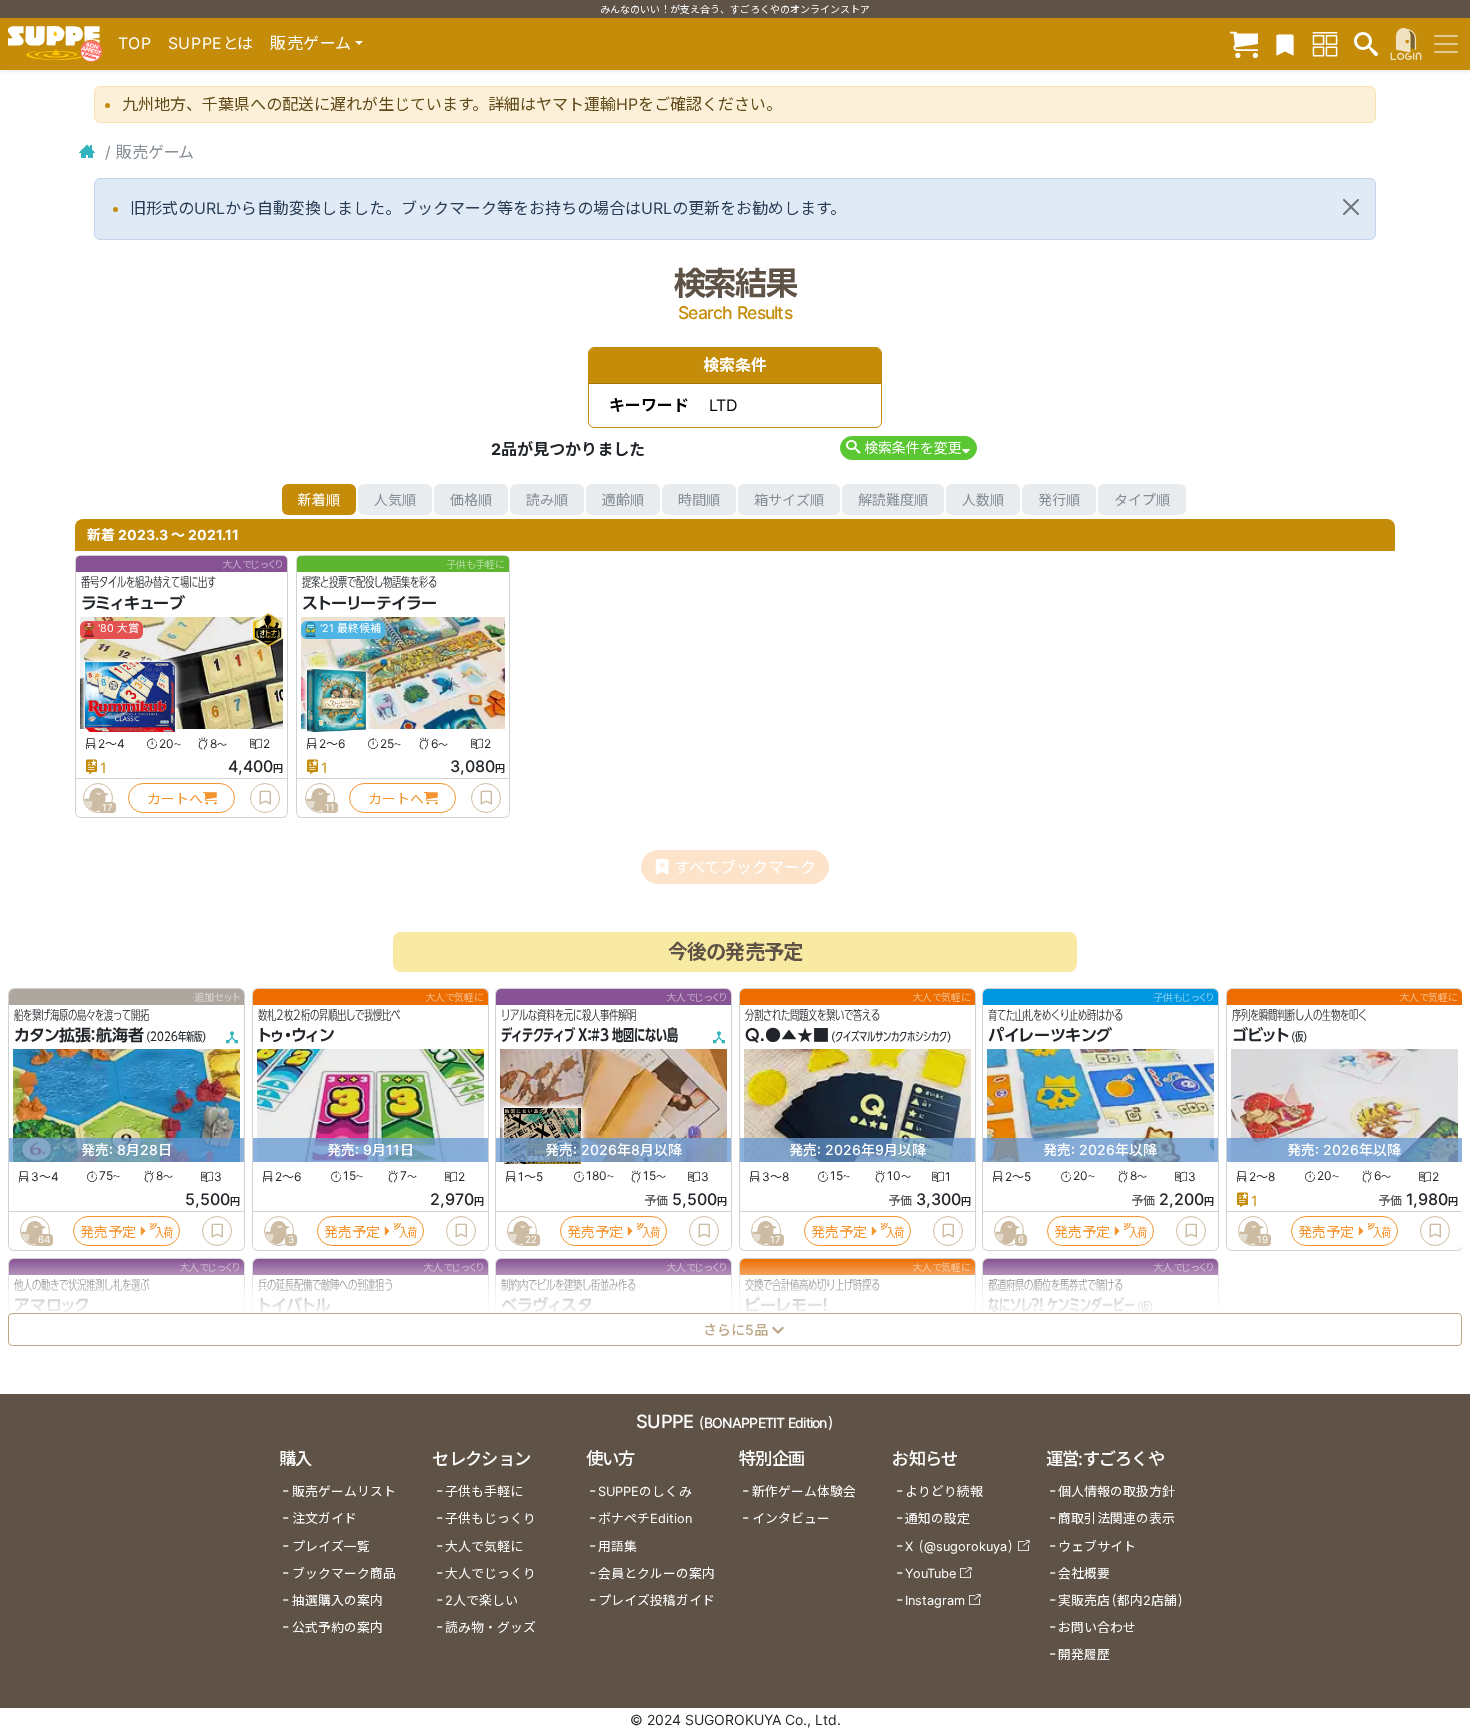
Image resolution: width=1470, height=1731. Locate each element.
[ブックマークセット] (1285, 43)
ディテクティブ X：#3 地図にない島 (589, 1036)
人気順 (395, 499)
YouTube (930, 1573)
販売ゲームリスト (344, 1491)
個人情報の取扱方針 (1116, 1491)
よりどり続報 (944, 1491)
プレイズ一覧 (331, 1546)
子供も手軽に (484, 1491)
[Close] (1351, 207)
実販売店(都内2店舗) (1121, 1600)
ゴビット (1260, 1036)
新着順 (319, 499)
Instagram (935, 1600)
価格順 (471, 499)
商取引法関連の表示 (1116, 1518)
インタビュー (791, 1518)
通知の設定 (937, 1518)
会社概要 (1084, 1573)
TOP (135, 43)
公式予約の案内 (337, 1627)
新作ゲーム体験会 (804, 1491)
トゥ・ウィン (296, 1036)
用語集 (617, 1546)
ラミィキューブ (133, 603)
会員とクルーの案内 (656, 1573)
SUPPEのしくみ (645, 1491)
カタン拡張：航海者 (79, 1036)
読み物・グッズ (490, 1627)
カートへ (175, 798)
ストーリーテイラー (369, 603)
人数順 (983, 499)
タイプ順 (1142, 499)
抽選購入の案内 (337, 1600)
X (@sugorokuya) (959, 1546)
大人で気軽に (484, 1546)
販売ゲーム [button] (310, 43)
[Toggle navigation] (1446, 44)
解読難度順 (893, 499)
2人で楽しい (481, 1600)
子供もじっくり (490, 1518)
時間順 (699, 499)
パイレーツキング (1050, 1036)
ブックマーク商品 (344, 1573)
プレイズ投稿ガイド (656, 1600)
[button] (908, 447)
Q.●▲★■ (787, 1036)
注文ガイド (324, 1518)
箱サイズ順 (789, 499)
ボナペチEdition (645, 1518)
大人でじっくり (490, 1573)
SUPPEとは (211, 43)
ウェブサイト (1097, 1546)
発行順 (1059, 499)
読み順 (547, 499)
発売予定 (108, 1231)
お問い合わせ (1097, 1627)
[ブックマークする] (265, 798)
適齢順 (623, 499)
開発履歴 (1084, 1654)
